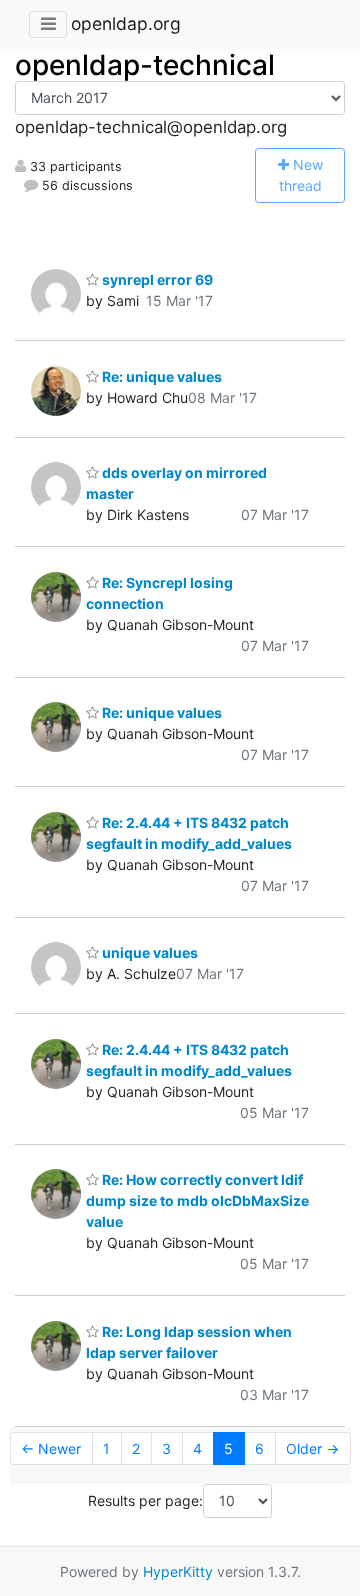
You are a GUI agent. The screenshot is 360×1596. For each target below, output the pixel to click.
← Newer (51, 1448)
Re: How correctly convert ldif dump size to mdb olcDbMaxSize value (197, 1200)
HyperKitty (178, 1571)
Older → (312, 1448)
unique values (148, 952)
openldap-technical (145, 65)
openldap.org (126, 23)
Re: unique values (160, 376)
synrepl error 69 (156, 279)
